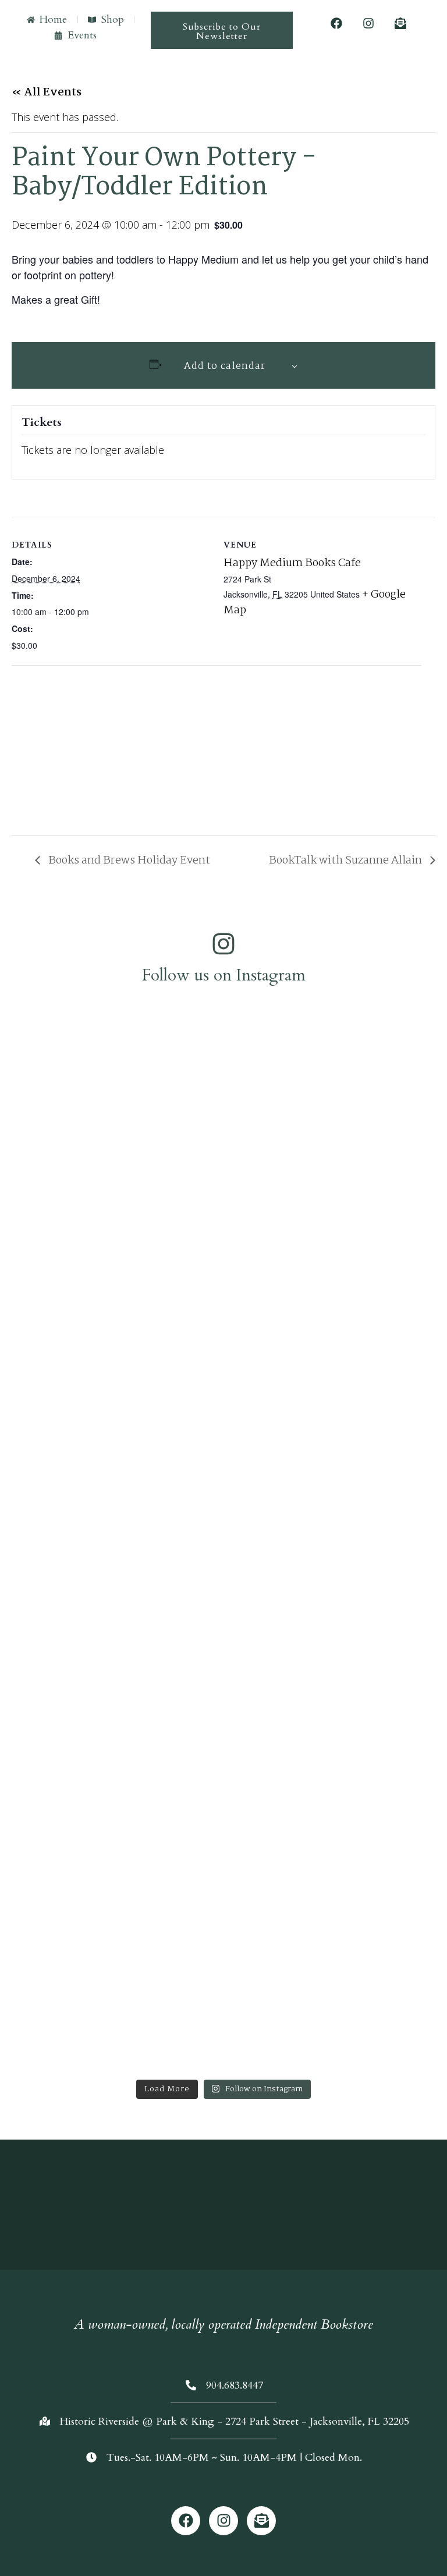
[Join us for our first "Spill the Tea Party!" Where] (113, 1157)
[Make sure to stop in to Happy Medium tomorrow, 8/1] (334, 1968)
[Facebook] (336, 23)
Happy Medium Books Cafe (292, 563)
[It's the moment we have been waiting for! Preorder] (113, 1695)
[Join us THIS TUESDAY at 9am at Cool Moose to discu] (113, 1975)
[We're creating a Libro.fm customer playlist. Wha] (334, 1094)
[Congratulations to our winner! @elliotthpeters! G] (113, 1320)
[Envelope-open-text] (400, 23)
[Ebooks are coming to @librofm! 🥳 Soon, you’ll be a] (334, 1453)
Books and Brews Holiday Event (128, 861)
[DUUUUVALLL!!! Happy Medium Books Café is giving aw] (334, 1750)
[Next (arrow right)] (427, 1288)
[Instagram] (368, 23)
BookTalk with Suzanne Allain (347, 861)
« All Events (47, 93)
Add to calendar (225, 366)
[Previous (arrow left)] (20, 1288)
